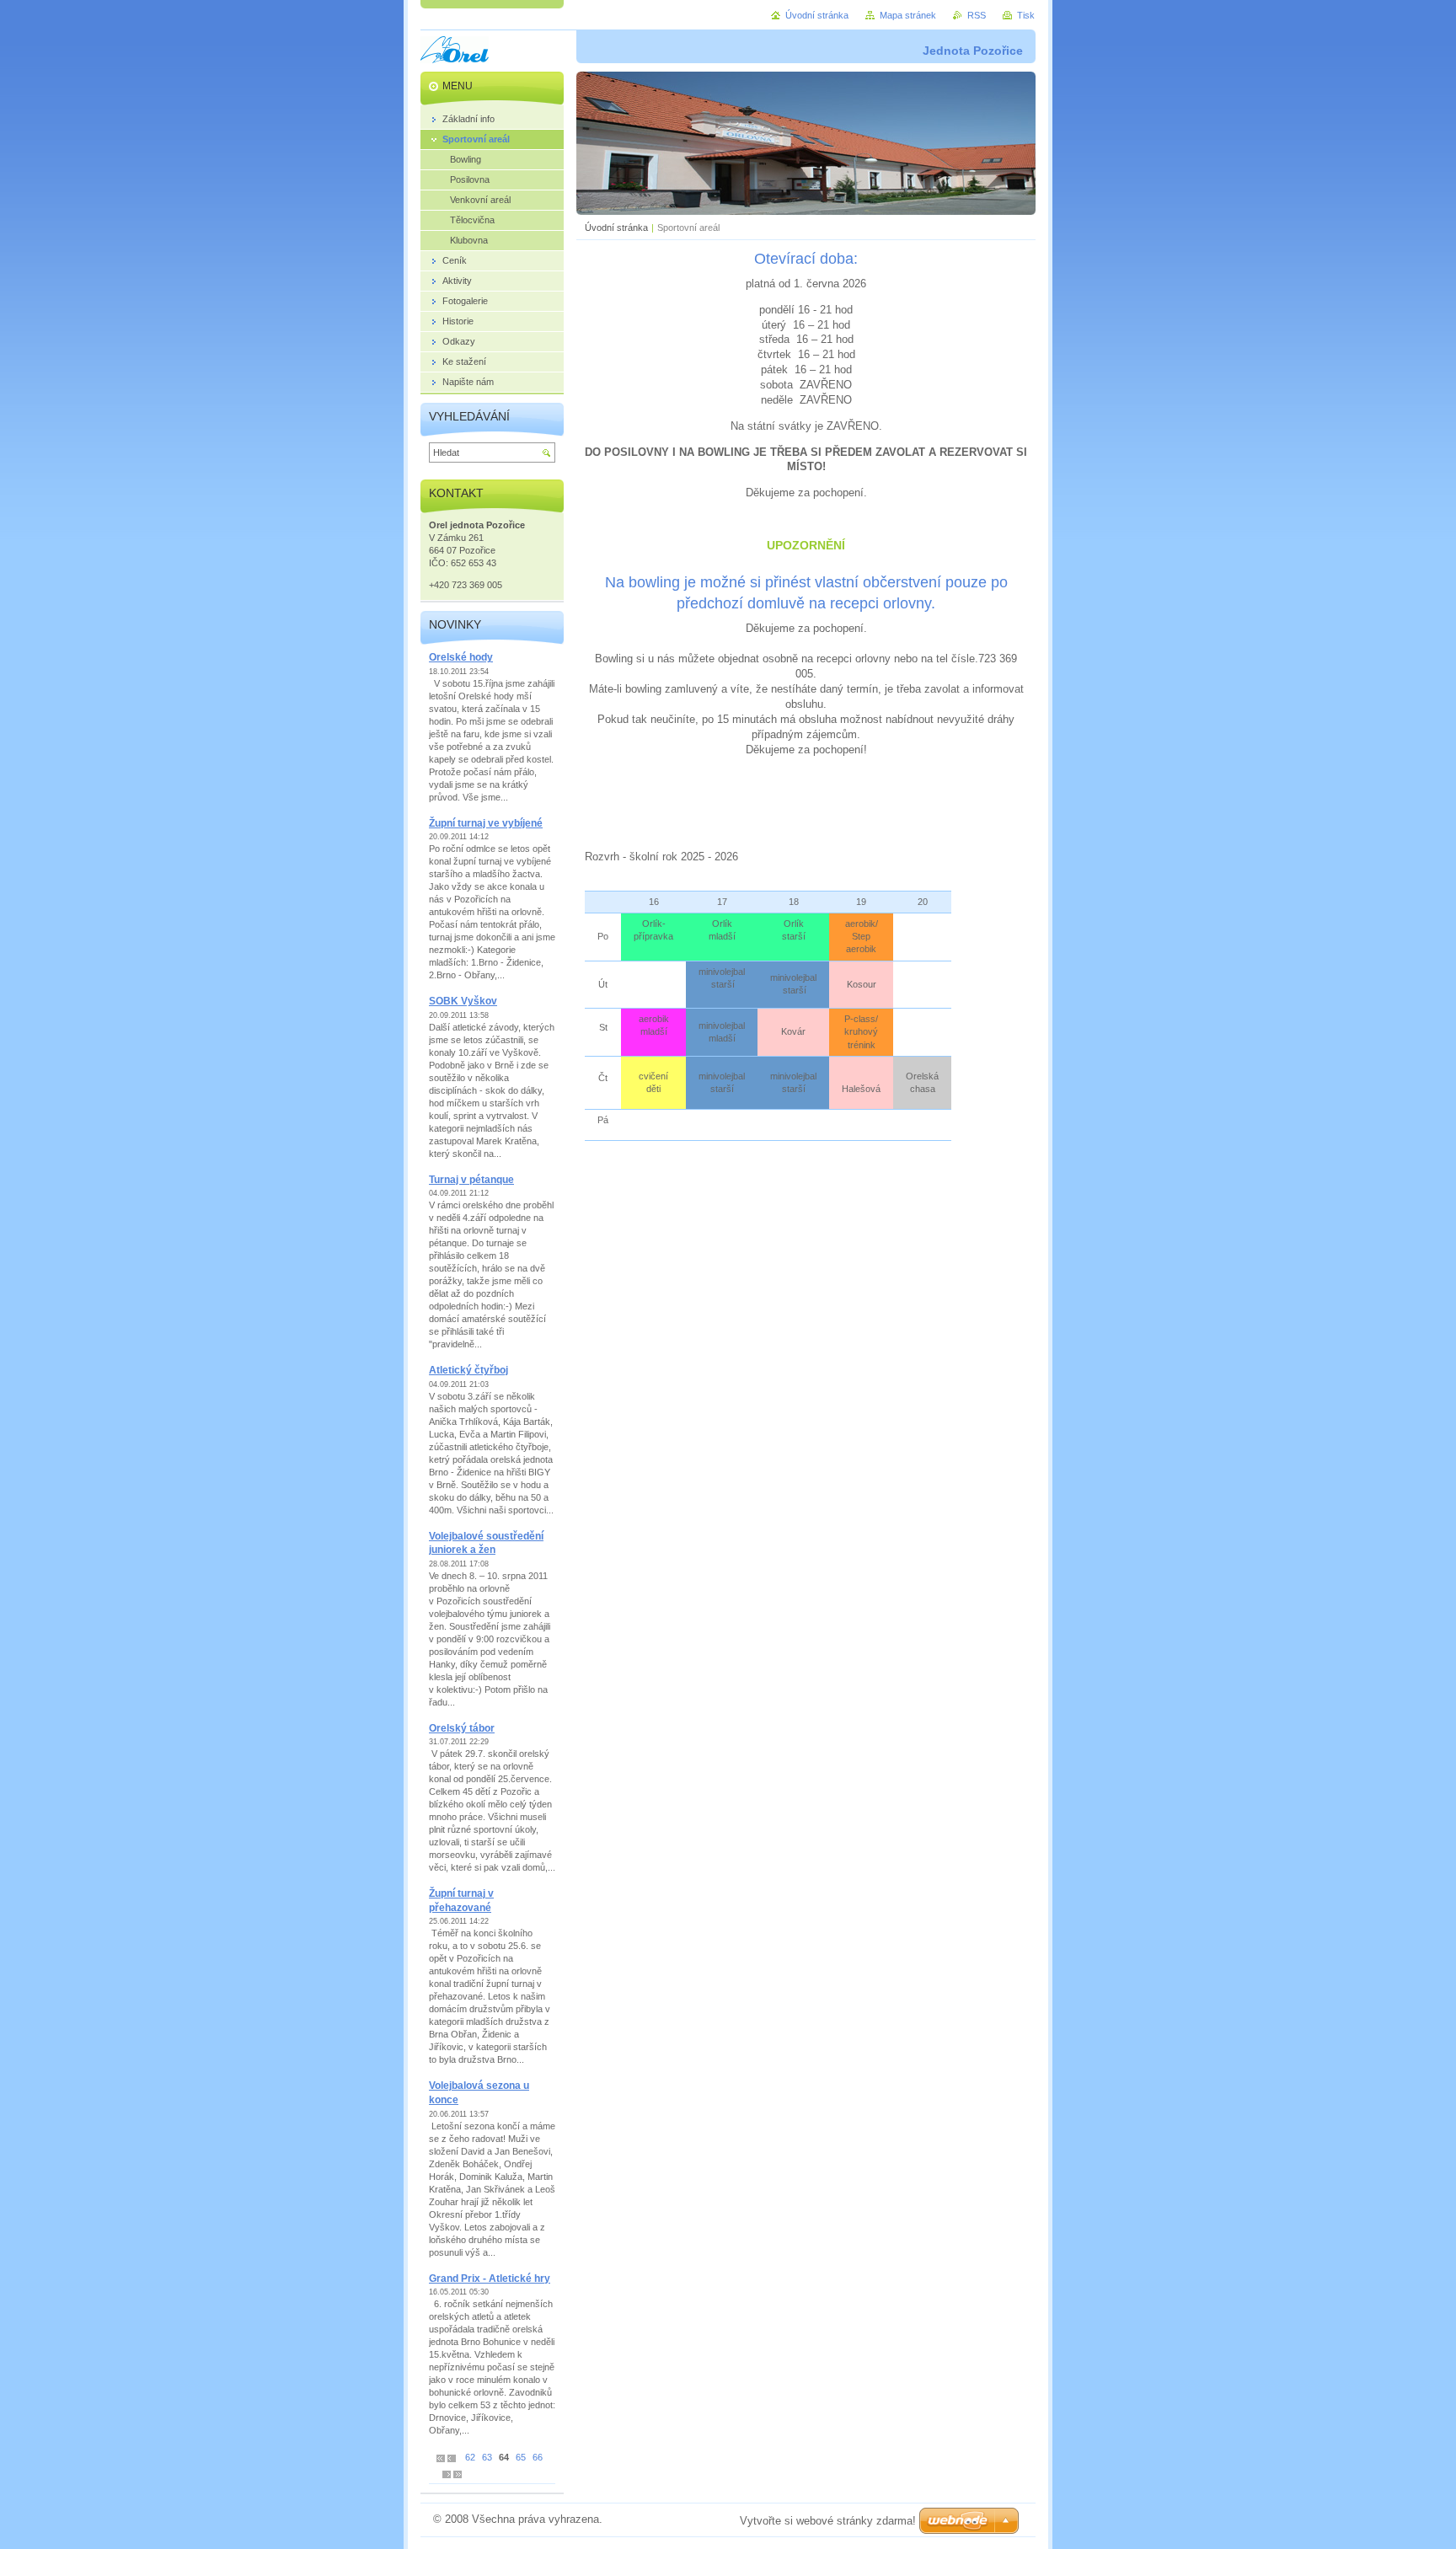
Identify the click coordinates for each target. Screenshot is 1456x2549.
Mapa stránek (908, 15)
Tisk (1026, 15)
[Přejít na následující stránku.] (447, 2474)
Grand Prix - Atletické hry (490, 2279)
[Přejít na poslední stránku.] (458, 2474)
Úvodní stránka (616, 228)
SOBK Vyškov (463, 1001)
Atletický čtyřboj (468, 1370)
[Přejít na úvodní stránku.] (455, 52)
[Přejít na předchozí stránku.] (452, 2458)
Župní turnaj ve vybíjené (486, 823)
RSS (977, 15)
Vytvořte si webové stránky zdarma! (828, 2521)
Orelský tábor (462, 1728)
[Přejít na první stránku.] (441, 2458)
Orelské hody (461, 657)
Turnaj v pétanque (471, 1180)
